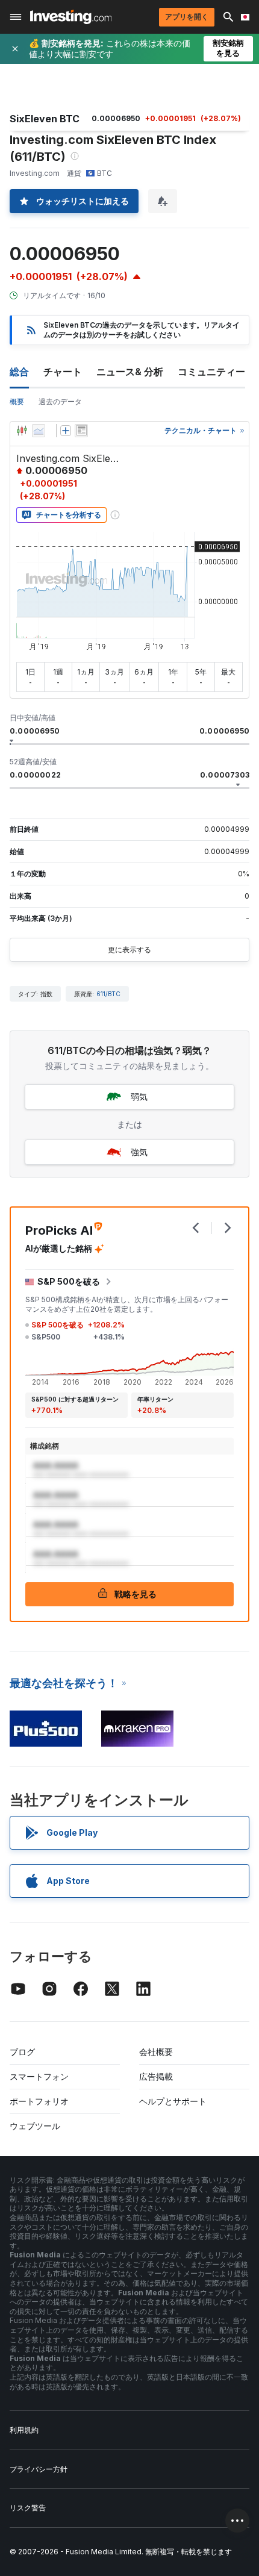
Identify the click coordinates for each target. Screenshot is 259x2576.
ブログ (22, 2052)
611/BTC (108, 994)
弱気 (139, 1096)
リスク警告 (28, 2508)
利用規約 (24, 2430)
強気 (139, 1152)
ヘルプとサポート (173, 2101)
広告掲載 (156, 2076)
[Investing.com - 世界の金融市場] (71, 17)
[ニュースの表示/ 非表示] (81, 431)
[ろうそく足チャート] (22, 431)
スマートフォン (39, 2076)
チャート (63, 372)
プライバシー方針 (39, 2469)
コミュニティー (211, 372)
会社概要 (156, 2052)
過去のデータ (60, 401)
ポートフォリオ (39, 2101)
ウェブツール (35, 2126)
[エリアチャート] (39, 431)
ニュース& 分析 (130, 372)
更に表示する (129, 950)
